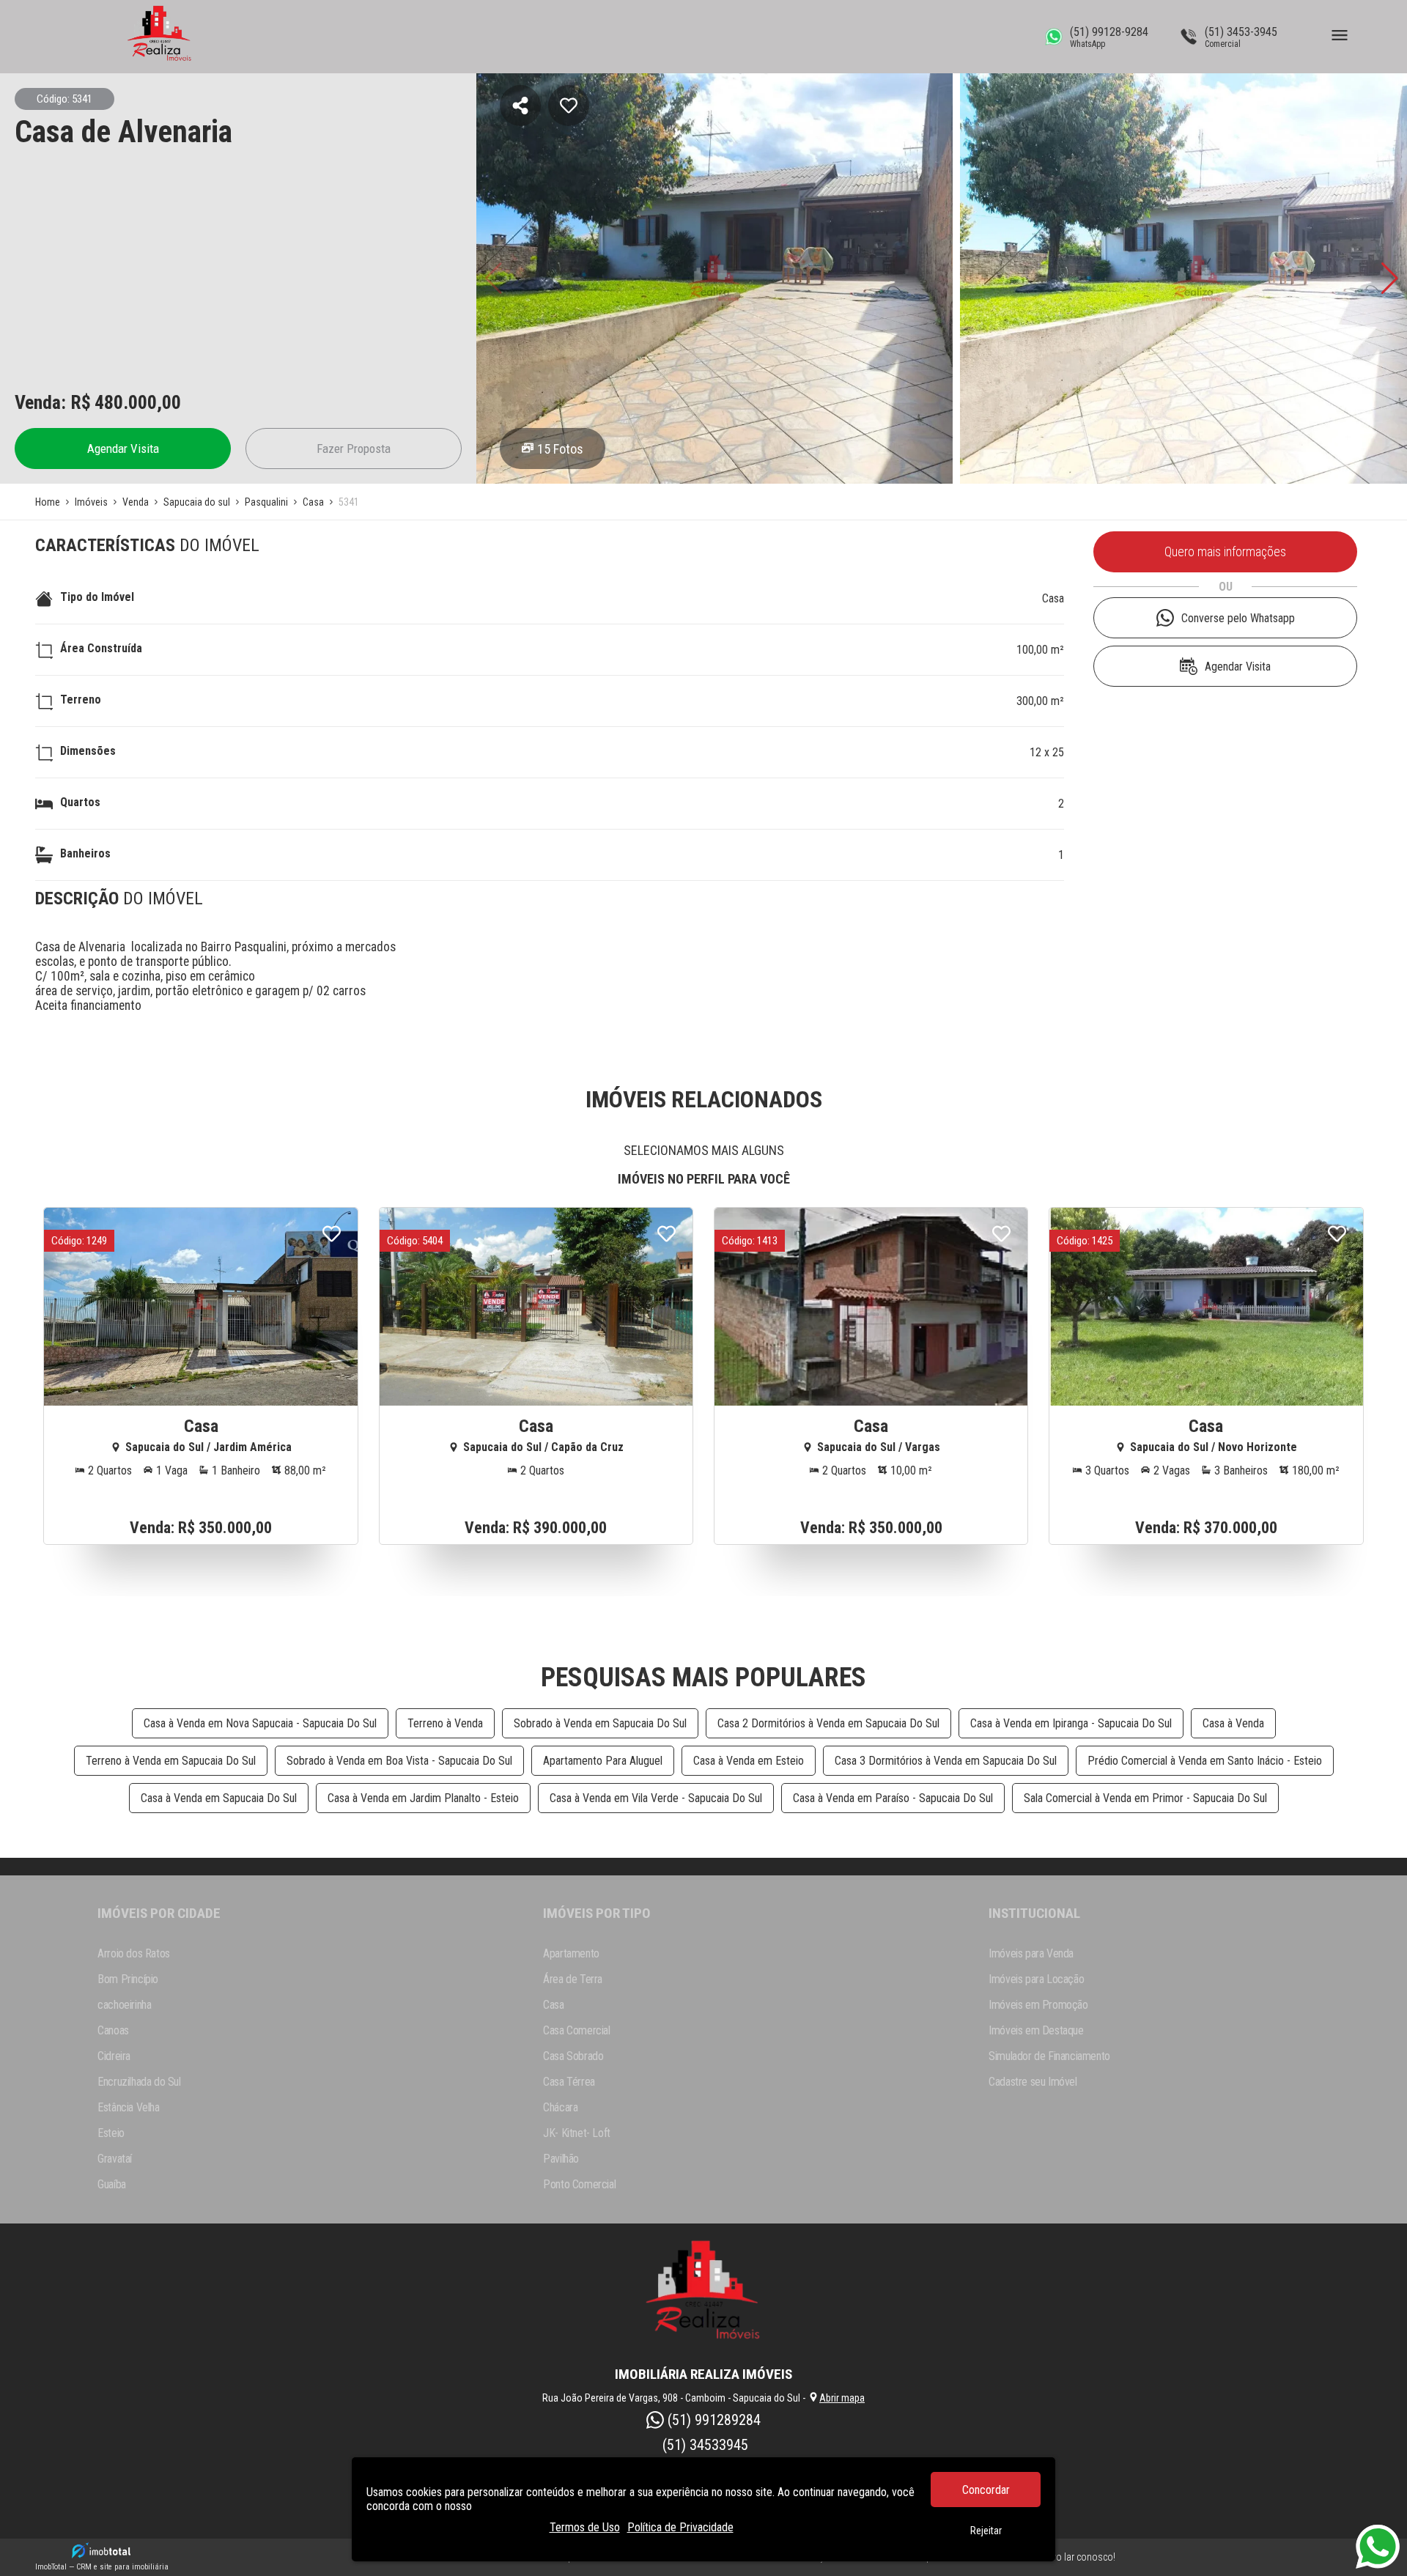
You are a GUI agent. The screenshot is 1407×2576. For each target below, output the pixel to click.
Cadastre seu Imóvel (1033, 2082)
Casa (1053, 598)
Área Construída (101, 648)
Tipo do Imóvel (97, 597)
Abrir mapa (842, 2398)
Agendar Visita (123, 449)
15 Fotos (560, 449)
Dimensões (88, 751)
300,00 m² (1040, 701)
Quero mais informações (1225, 552)
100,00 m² (1040, 650)
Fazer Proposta (354, 449)
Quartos (80, 802)
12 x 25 (1047, 752)
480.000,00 (138, 402)
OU (1226, 587)
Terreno (81, 700)
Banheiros (85, 853)
